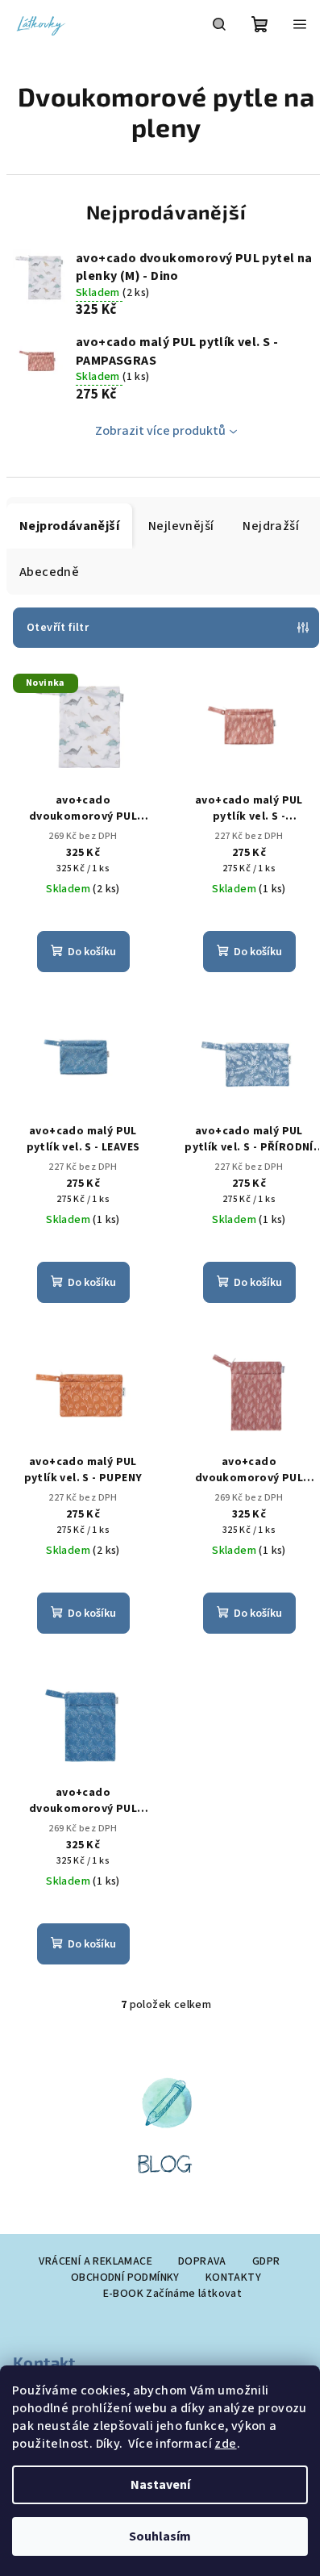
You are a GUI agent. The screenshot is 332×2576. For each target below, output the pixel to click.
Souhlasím (160, 2536)
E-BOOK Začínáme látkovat (173, 2294)
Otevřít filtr (58, 628)
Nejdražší (271, 526)
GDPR (266, 2261)
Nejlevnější (181, 526)
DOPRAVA (202, 2261)
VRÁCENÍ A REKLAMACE (95, 2261)
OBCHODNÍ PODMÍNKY (125, 2277)
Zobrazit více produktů (160, 431)
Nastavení (160, 2485)
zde (225, 2444)
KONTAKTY (233, 2277)
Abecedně (49, 572)
